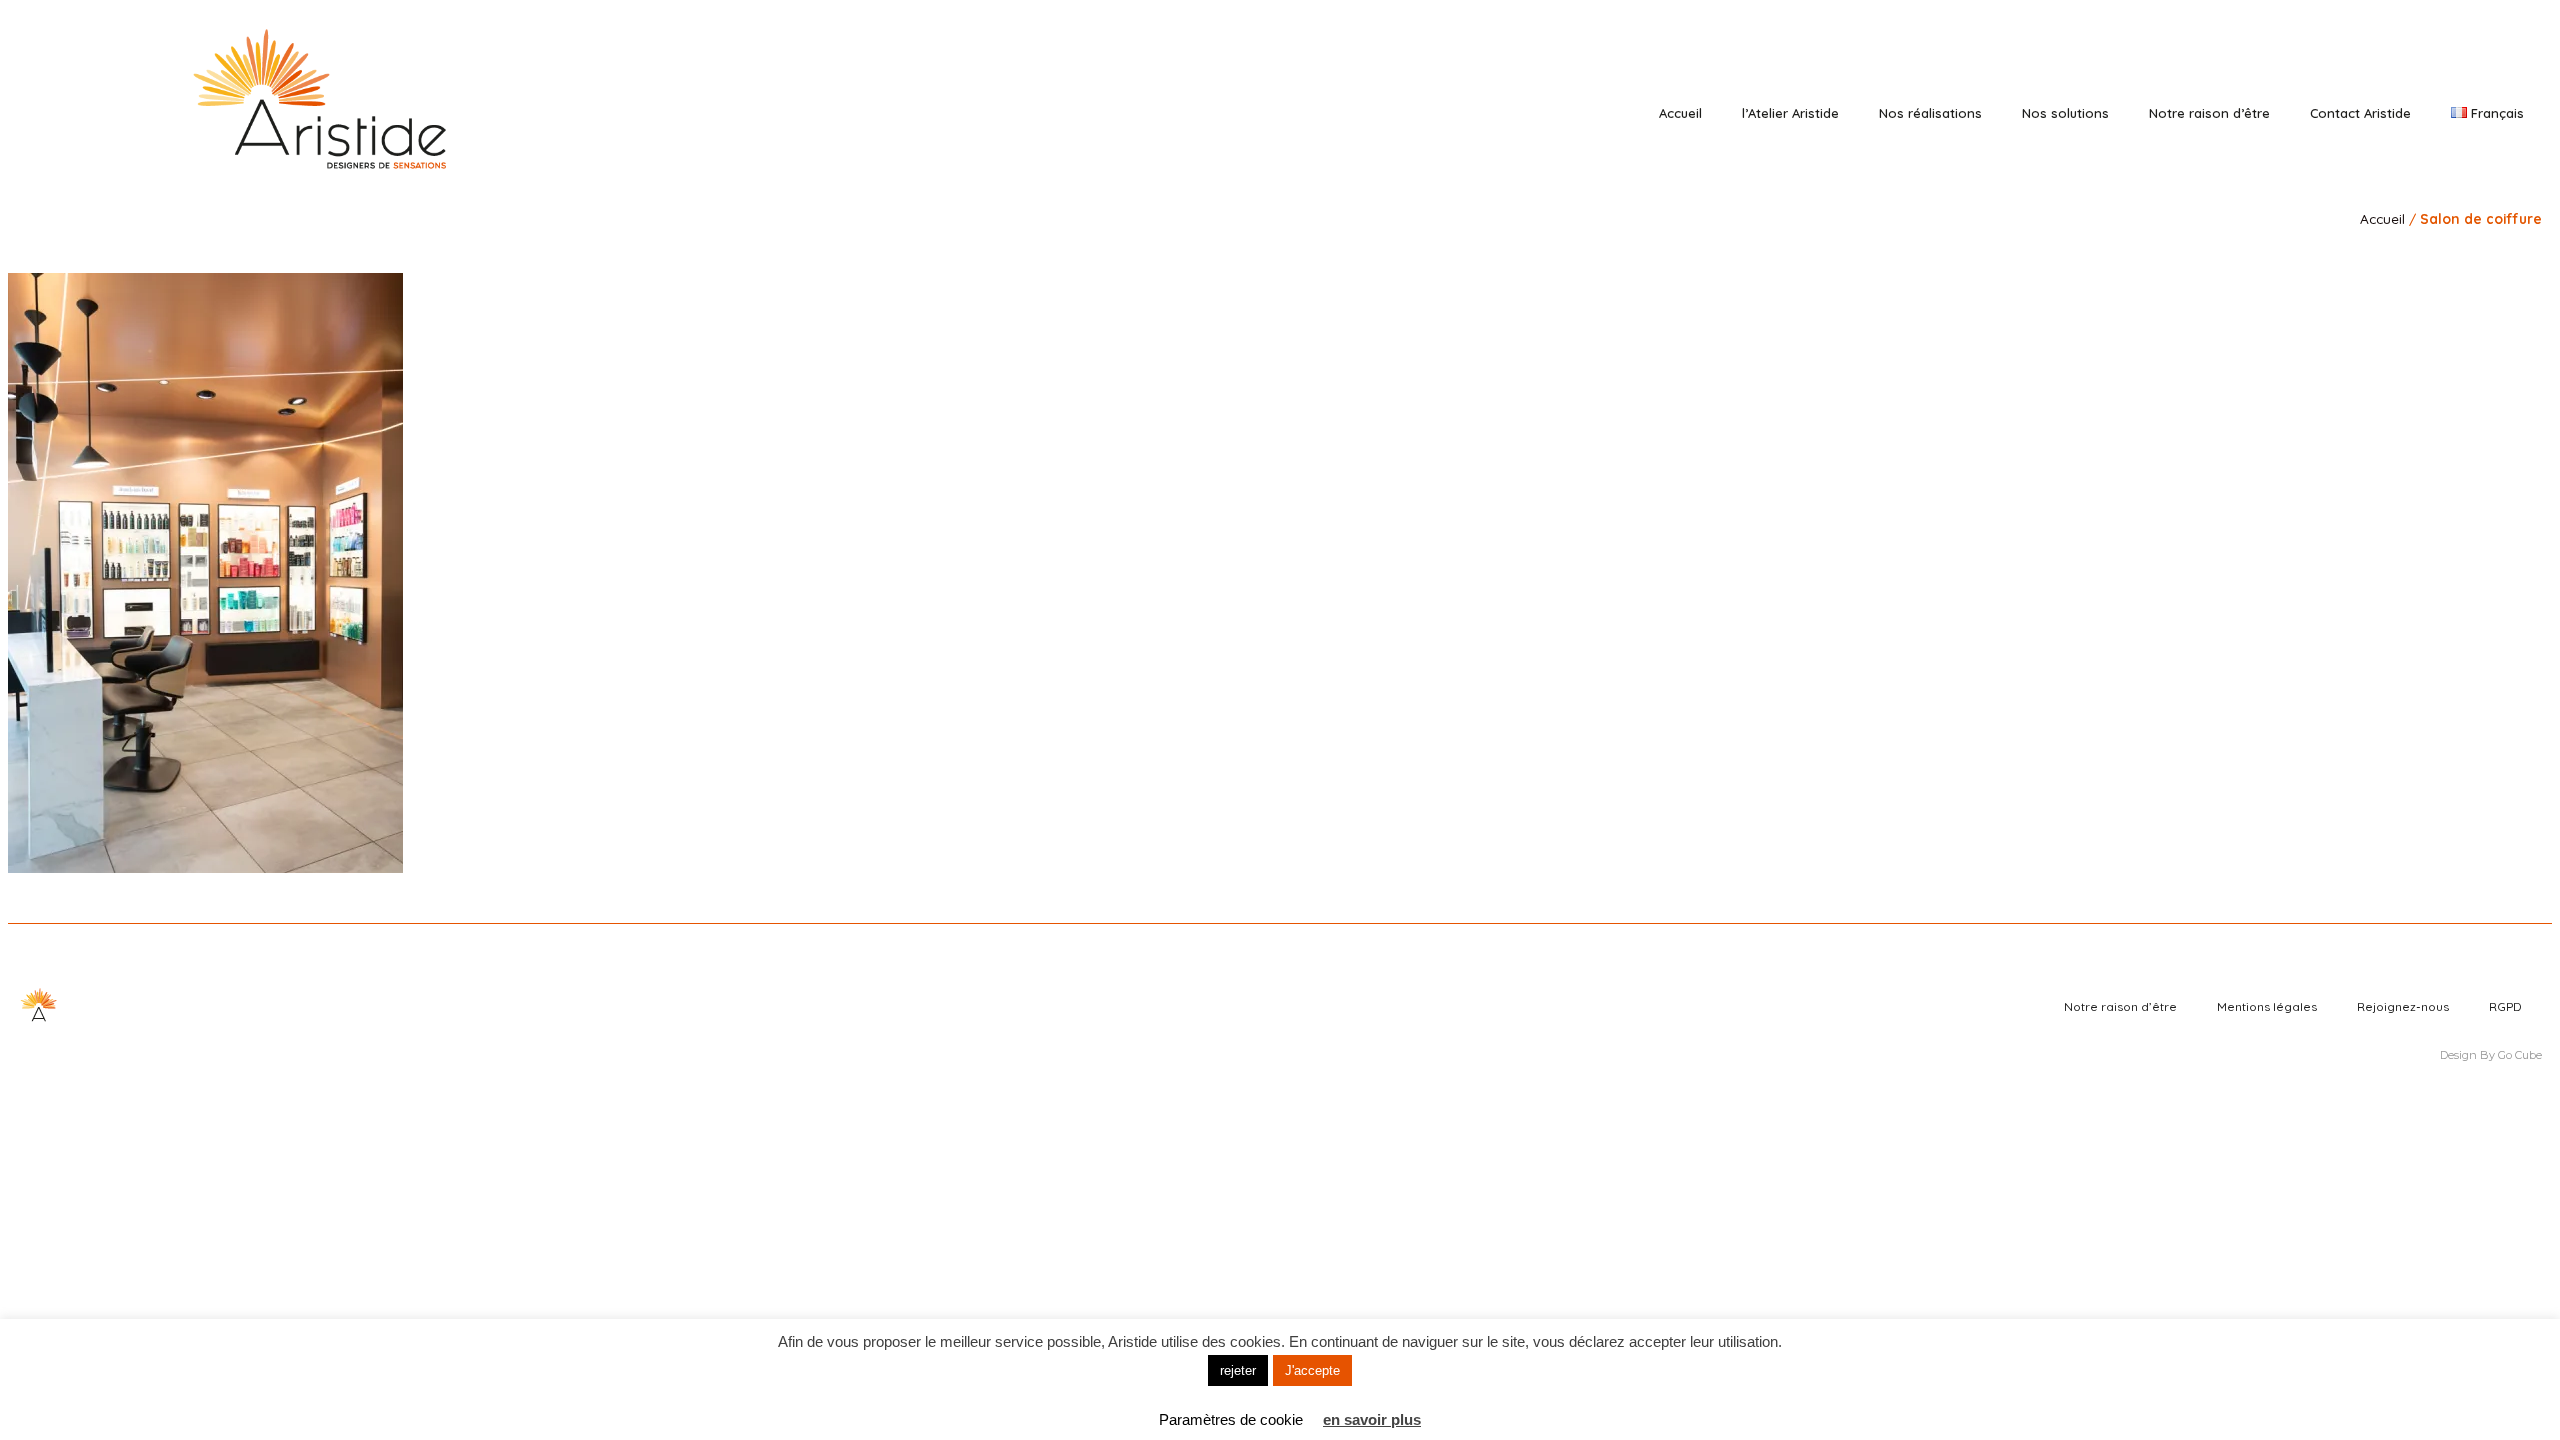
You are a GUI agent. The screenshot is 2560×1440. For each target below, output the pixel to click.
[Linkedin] (2411, 62)
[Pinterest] (2439, 62)
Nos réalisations (1930, 113)
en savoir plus (1372, 1419)
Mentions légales (2267, 1006)
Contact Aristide (2360, 113)
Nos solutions (2065, 113)
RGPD (2505, 1006)
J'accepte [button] (1312, 1370)
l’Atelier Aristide (1790, 113)
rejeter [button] (1238, 1370)
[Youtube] (2467, 62)
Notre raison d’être (2209, 113)
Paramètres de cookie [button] (1231, 1419)
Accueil (1680, 113)
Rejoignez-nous (2403, 1006)
